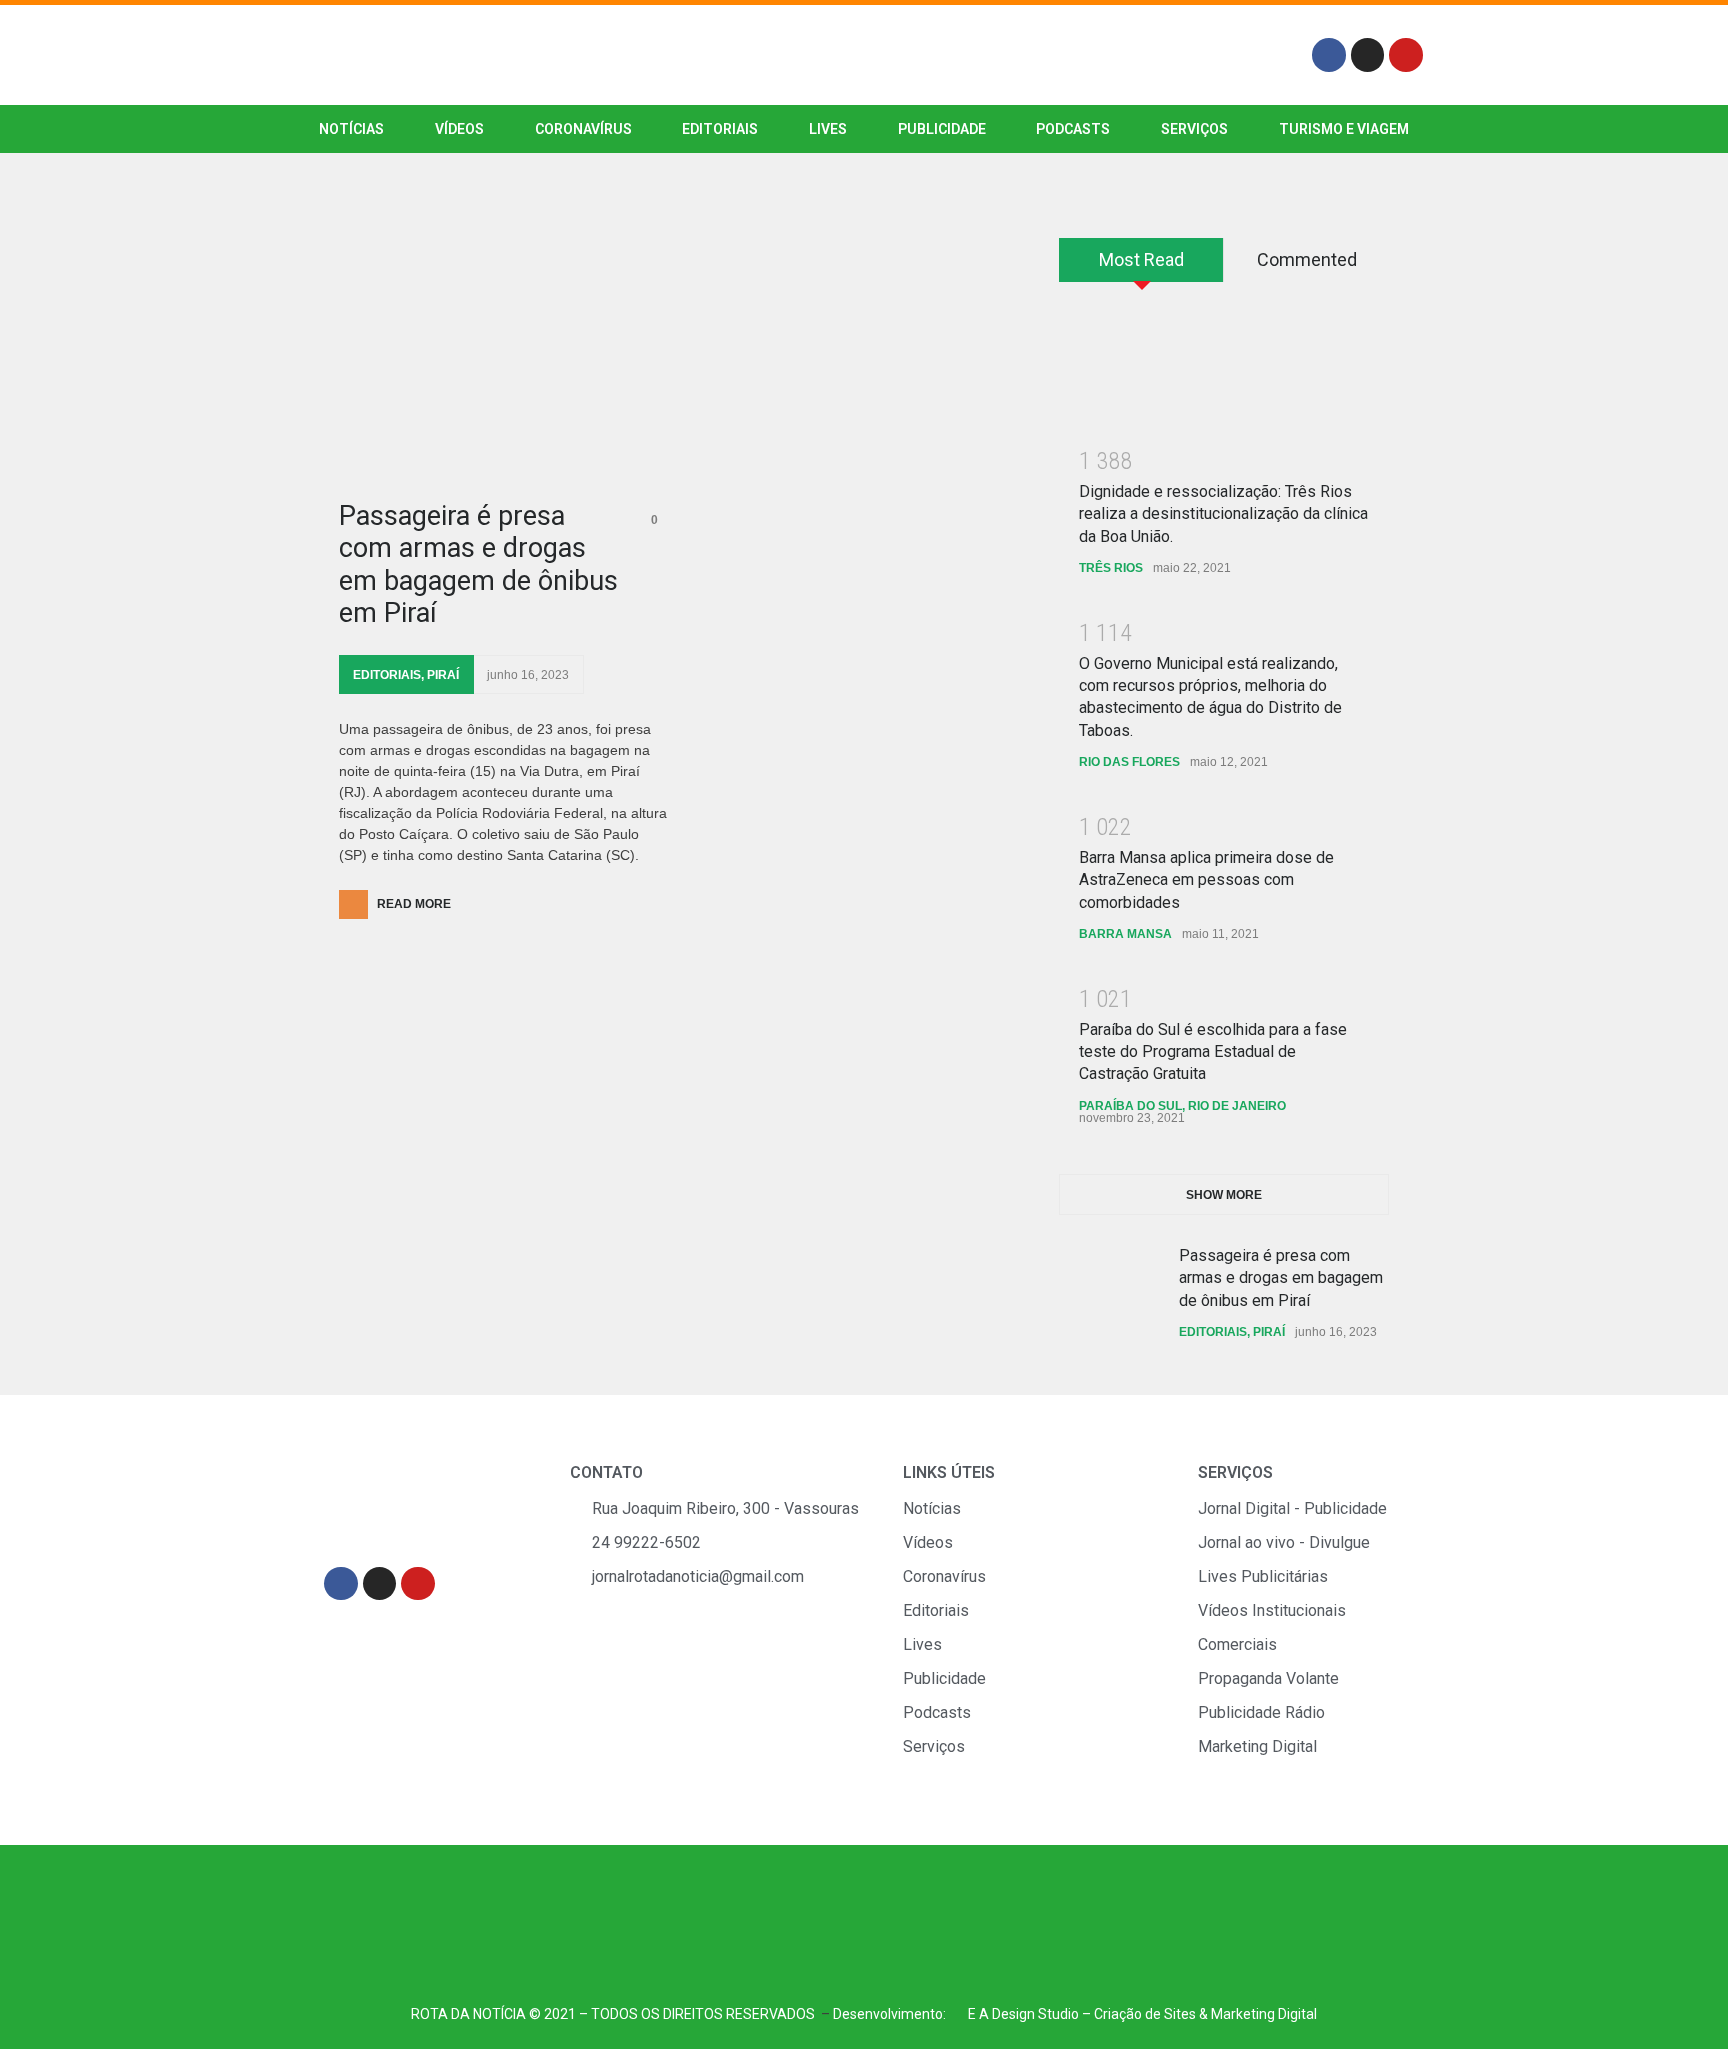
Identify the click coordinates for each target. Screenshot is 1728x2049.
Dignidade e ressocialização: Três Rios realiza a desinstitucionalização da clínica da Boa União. (1223, 514)
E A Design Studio (1023, 2014)
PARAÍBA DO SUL (1130, 1106)
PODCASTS (1073, 129)
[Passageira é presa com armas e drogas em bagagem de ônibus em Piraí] (504, 359)
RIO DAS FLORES (1129, 762)
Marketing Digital (1264, 2014)
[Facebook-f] (1329, 55)
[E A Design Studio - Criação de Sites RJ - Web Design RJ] (957, 2014)
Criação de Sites (1145, 2014)
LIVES (828, 129)
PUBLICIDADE (942, 129)
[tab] (1141, 267)
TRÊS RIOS (1111, 568)
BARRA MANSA (1125, 934)
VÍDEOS (459, 129)
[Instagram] (1368, 55)
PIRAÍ (443, 675)
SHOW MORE (1224, 1195)
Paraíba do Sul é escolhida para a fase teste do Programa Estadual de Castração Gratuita (1213, 1052)
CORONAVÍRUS (583, 129)
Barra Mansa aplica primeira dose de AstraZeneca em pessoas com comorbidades (1206, 880)
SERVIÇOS (1194, 129)
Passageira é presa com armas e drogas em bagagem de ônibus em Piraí (478, 564)
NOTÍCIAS (351, 129)
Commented (1307, 259)
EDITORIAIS (720, 129)
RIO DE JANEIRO (1237, 1106)
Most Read (1141, 259)
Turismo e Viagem (1344, 129)
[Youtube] (1406, 55)
